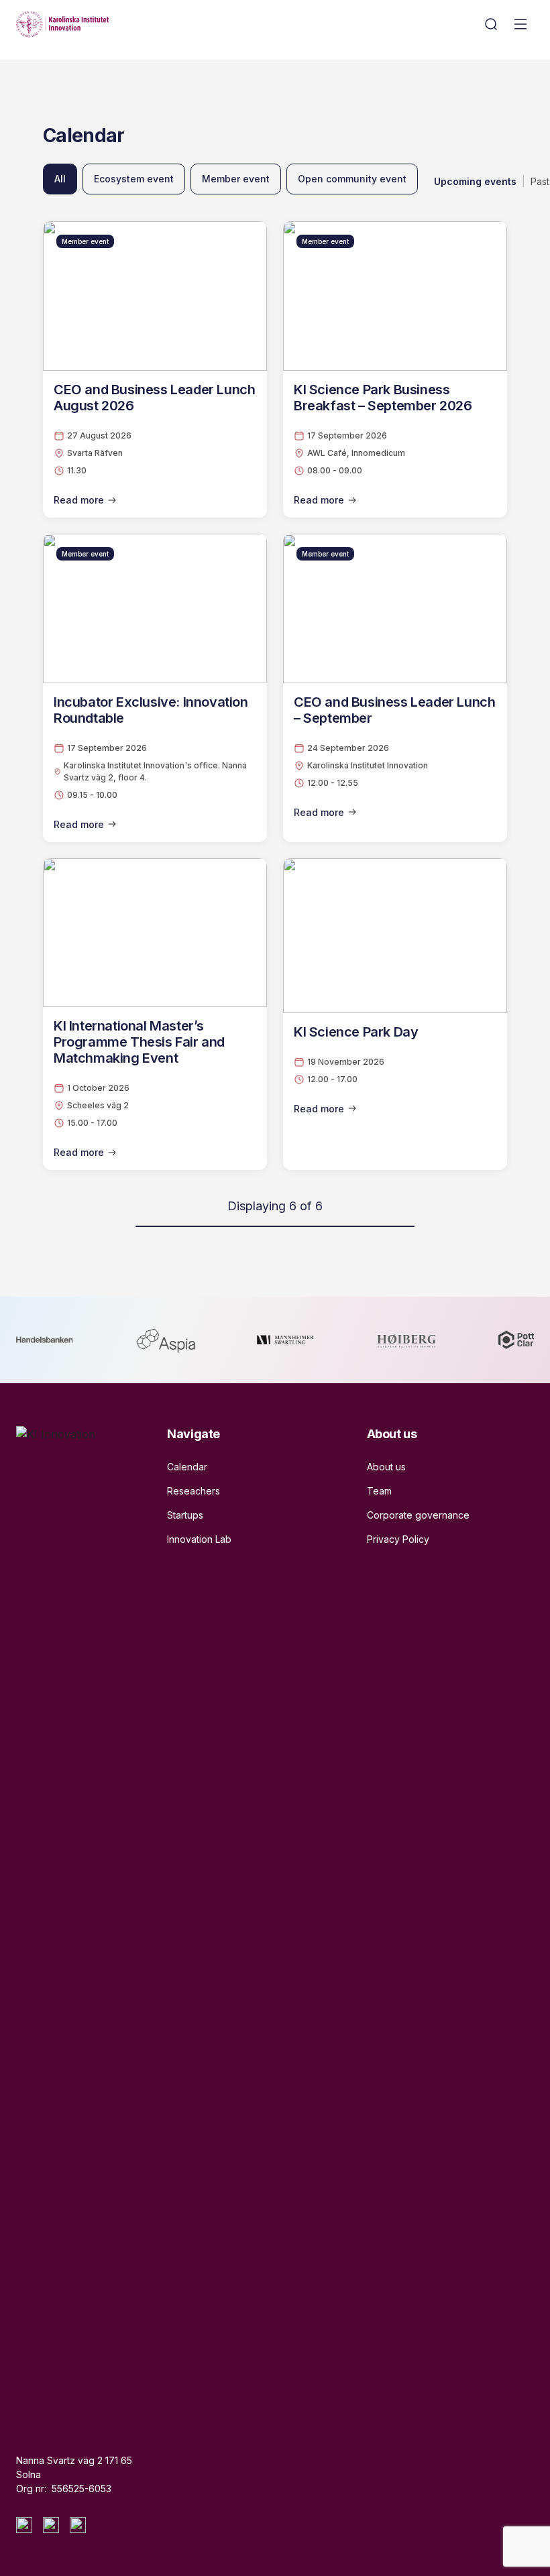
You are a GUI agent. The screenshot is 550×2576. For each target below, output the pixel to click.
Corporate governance (418, 1515)
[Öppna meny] (520, 24)
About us (386, 1467)
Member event (236, 179)
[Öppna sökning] (491, 24)
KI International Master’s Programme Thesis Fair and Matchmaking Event (139, 1042)
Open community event (352, 179)
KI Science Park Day (356, 1032)
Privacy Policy (398, 1539)
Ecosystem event (134, 179)
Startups (185, 1515)
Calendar (187, 1467)
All (60, 179)
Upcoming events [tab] (475, 181)
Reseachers (194, 1491)
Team (379, 1491)
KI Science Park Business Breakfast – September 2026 (383, 398)
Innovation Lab (199, 1539)
